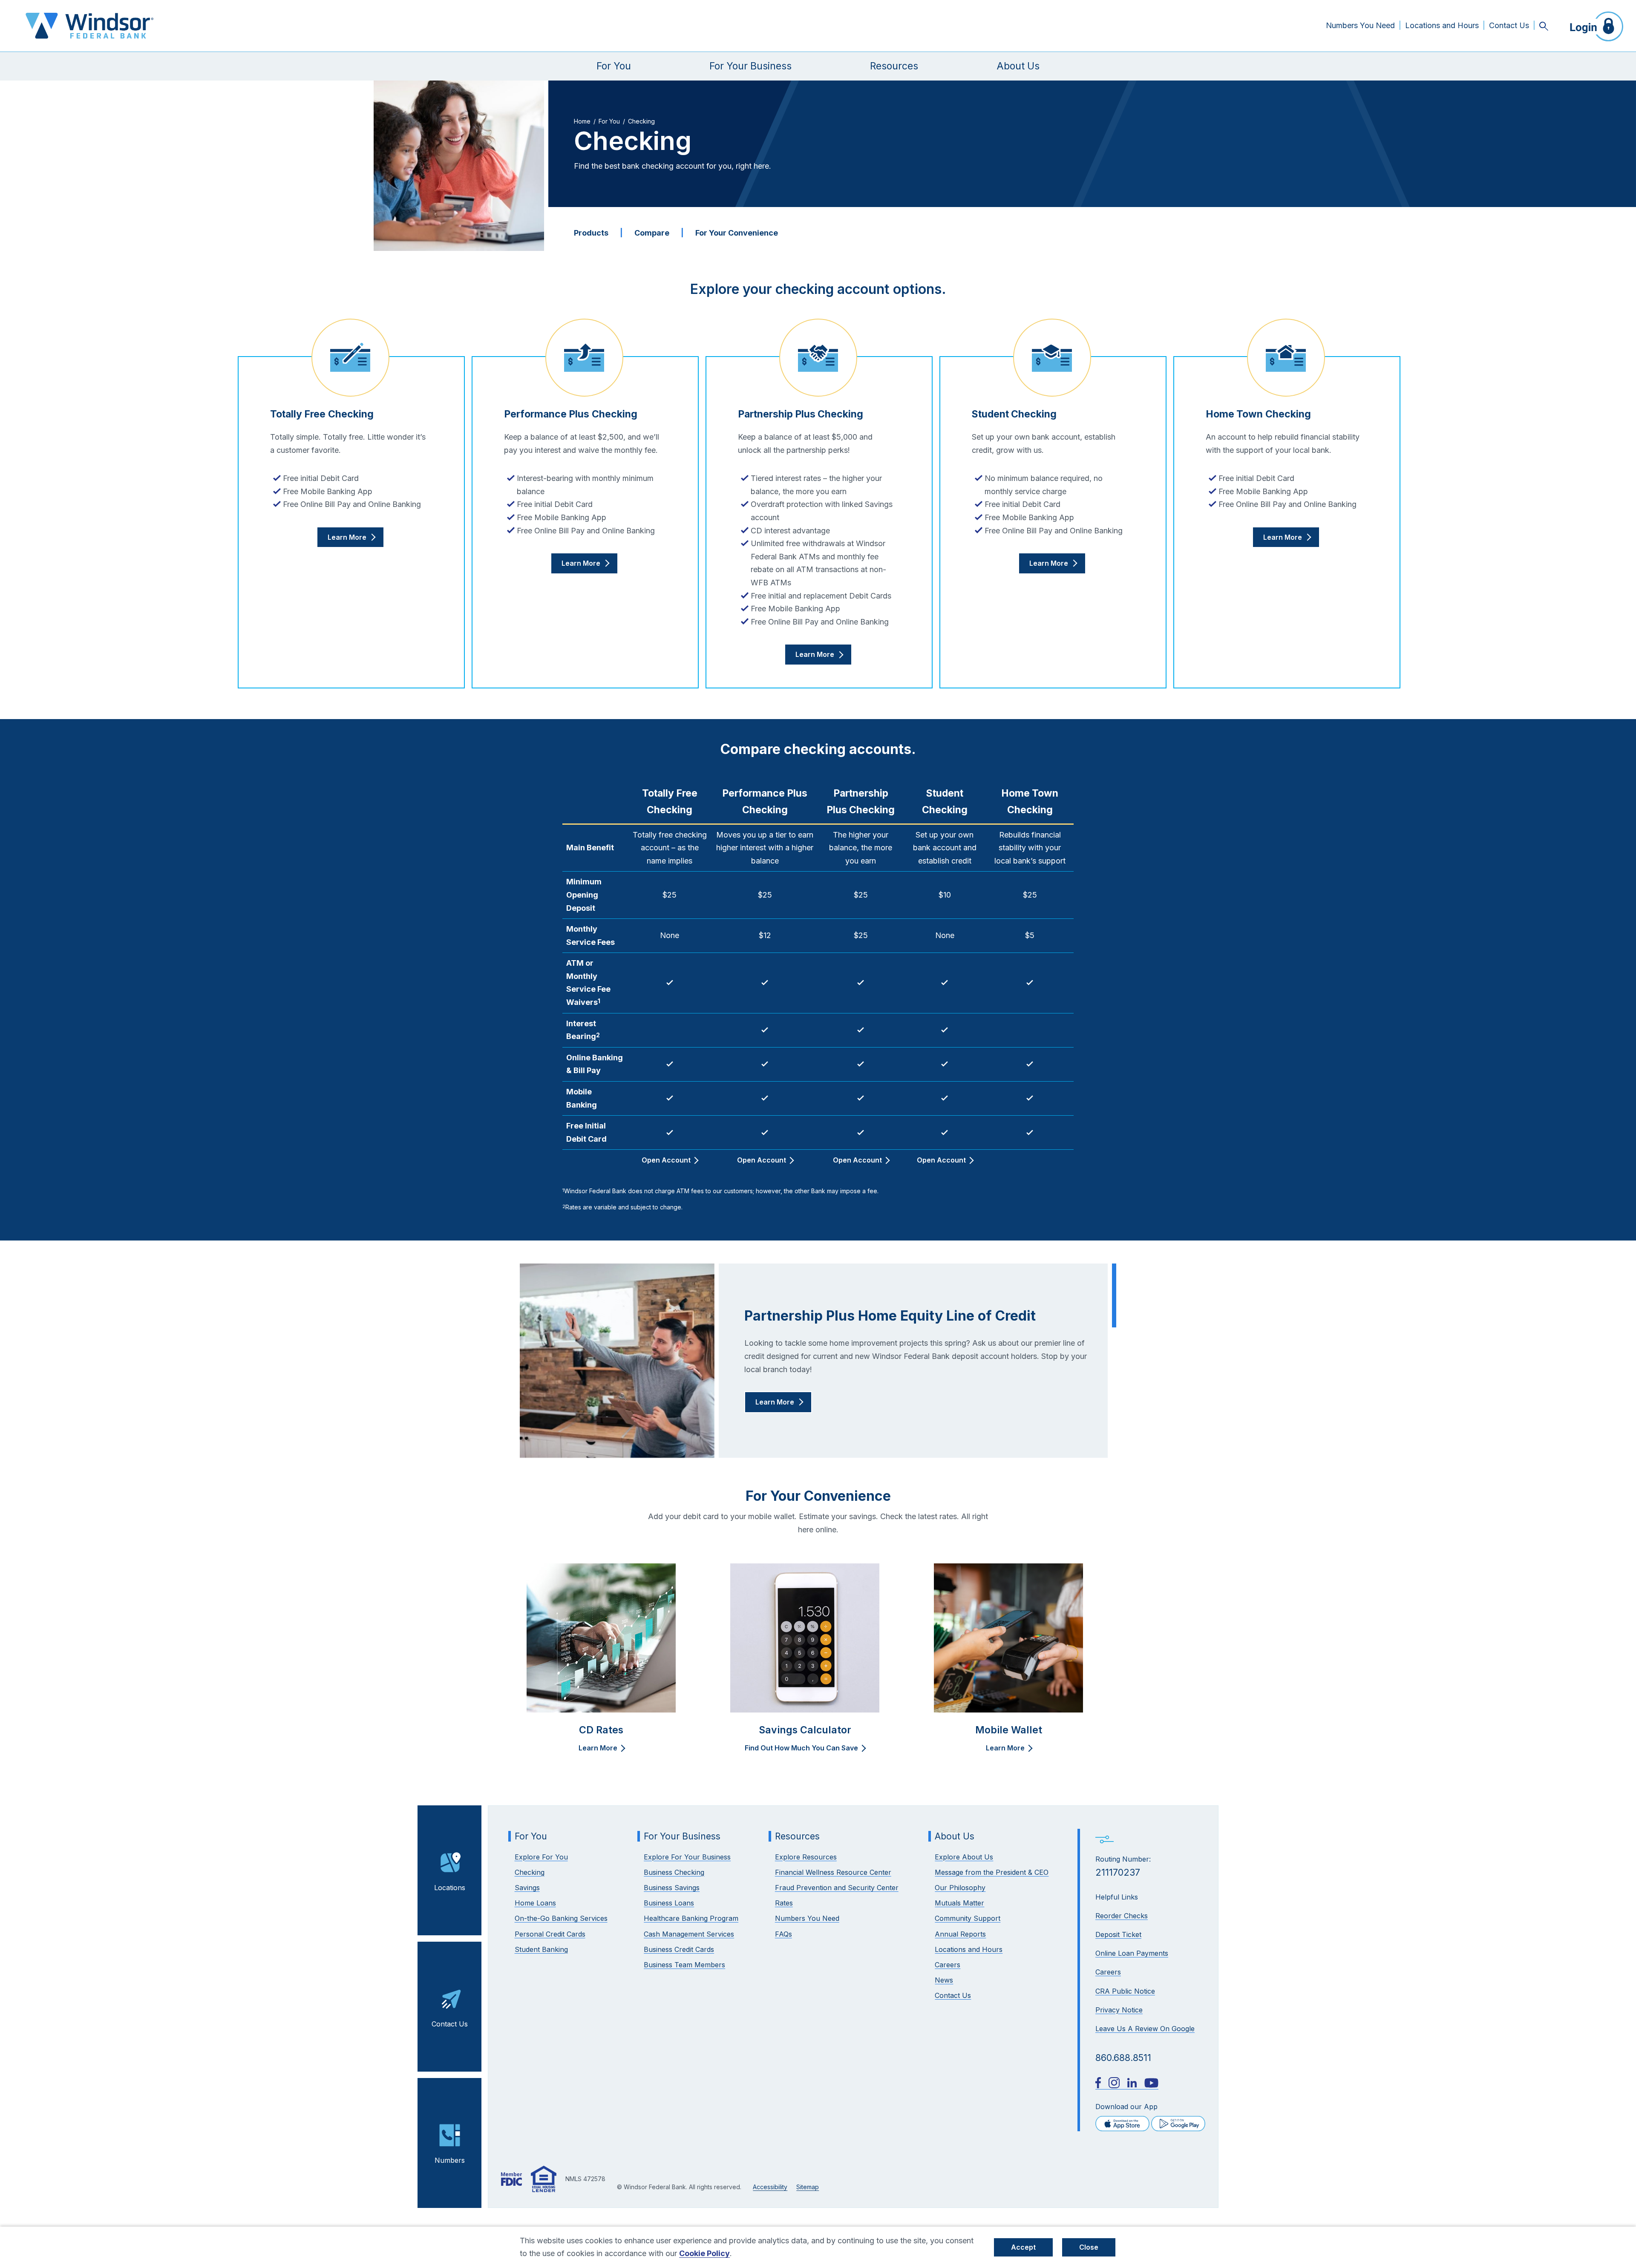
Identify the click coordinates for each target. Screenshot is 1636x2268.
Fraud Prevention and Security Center (837, 1888)
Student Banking (541, 1949)
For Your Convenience (737, 233)
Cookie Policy (704, 2253)
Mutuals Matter (959, 1903)
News (944, 1980)
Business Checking (674, 1872)
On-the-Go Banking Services (561, 1918)
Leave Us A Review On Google (1145, 2029)
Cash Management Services (689, 1934)
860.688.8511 (1123, 2058)
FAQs (783, 1934)
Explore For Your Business (687, 1857)
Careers (1108, 1972)
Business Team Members (684, 1965)
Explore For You (541, 1857)
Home (582, 121)
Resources (894, 66)
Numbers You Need (1360, 25)
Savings (527, 1888)
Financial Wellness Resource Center (833, 1872)
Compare (652, 233)
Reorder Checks (1122, 1916)
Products (591, 233)
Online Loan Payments (1132, 1953)
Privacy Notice (1119, 2010)
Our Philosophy (960, 1888)
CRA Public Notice (1125, 1991)
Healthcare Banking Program (691, 1918)
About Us (1018, 66)
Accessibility (770, 2187)
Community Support (968, 1918)
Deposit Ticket (1118, 1934)
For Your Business (750, 66)
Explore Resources (806, 1857)
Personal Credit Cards (550, 1934)
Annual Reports (960, 1934)
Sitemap (808, 2187)
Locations (450, 1888)
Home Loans (535, 1903)
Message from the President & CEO (992, 1872)
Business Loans (669, 1903)
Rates (784, 1903)
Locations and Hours (1442, 25)
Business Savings (672, 1888)
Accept (1023, 2247)
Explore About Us (964, 1857)
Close (1089, 2247)
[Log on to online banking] (1593, 26)
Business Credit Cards (679, 1949)
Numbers (450, 2160)
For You (614, 66)
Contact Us (1509, 25)
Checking (530, 1872)
